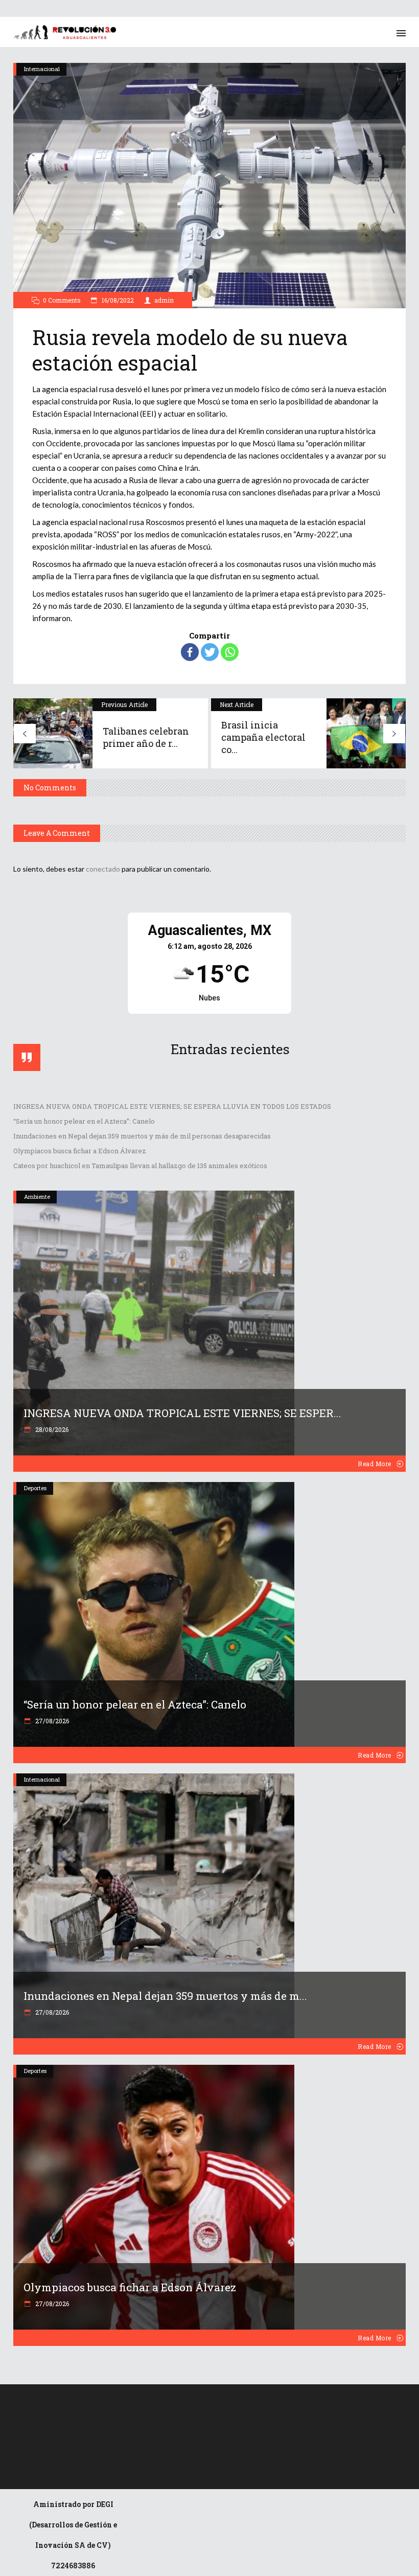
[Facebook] (190, 652)
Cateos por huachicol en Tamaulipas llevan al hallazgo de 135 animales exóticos (140, 1166)
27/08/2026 (51, 1721)
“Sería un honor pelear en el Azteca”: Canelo (84, 1121)
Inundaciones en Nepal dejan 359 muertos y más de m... (165, 1996)
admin (164, 300)
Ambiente (37, 1196)
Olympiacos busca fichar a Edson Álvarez (80, 1151)
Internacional (42, 69)
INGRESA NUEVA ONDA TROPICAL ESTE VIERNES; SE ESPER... (182, 1413)
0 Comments (62, 300)
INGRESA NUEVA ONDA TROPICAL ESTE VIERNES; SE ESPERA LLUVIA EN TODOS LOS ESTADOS (172, 1106)
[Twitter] (210, 652)
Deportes (35, 1488)
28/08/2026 (51, 1429)
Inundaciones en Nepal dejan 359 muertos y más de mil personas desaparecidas (142, 1136)
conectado (103, 869)
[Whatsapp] (230, 652)
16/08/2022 (117, 300)
